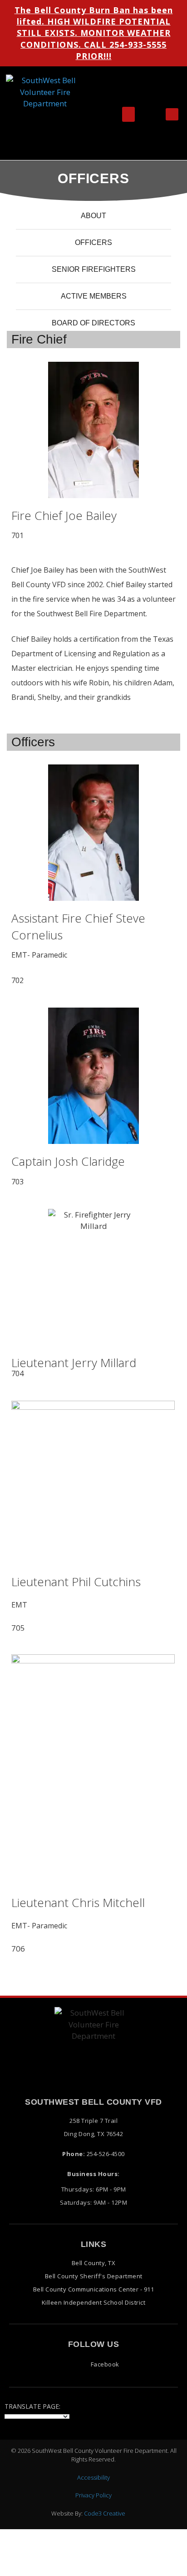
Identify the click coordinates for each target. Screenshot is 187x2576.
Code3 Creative (105, 2513)
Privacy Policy (93, 2495)
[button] (128, 114)
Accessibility (93, 2477)
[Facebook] (172, 114)
